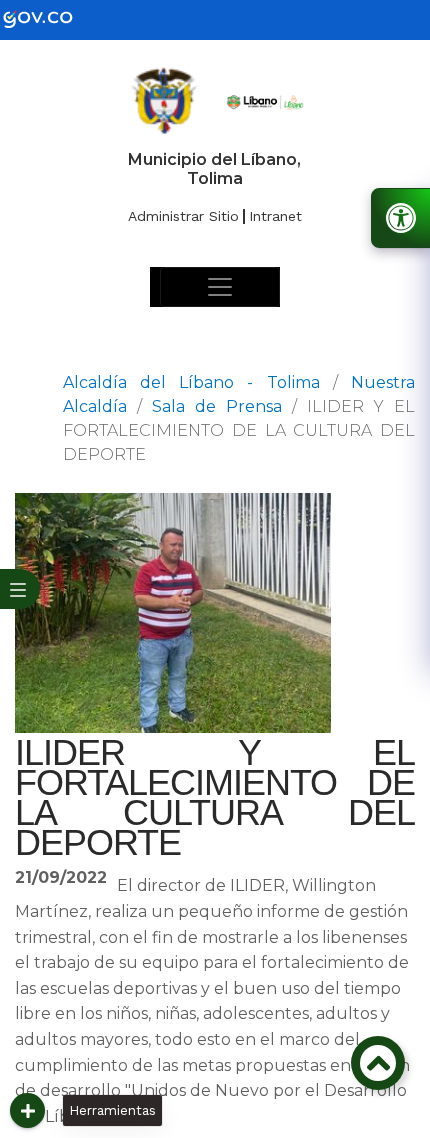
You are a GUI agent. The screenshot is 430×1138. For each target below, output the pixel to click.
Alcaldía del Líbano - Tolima (191, 382)
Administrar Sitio (183, 216)
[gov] (50, 18)
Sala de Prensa (217, 406)
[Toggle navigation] (220, 287)
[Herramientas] (27, 1110)
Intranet (275, 216)
